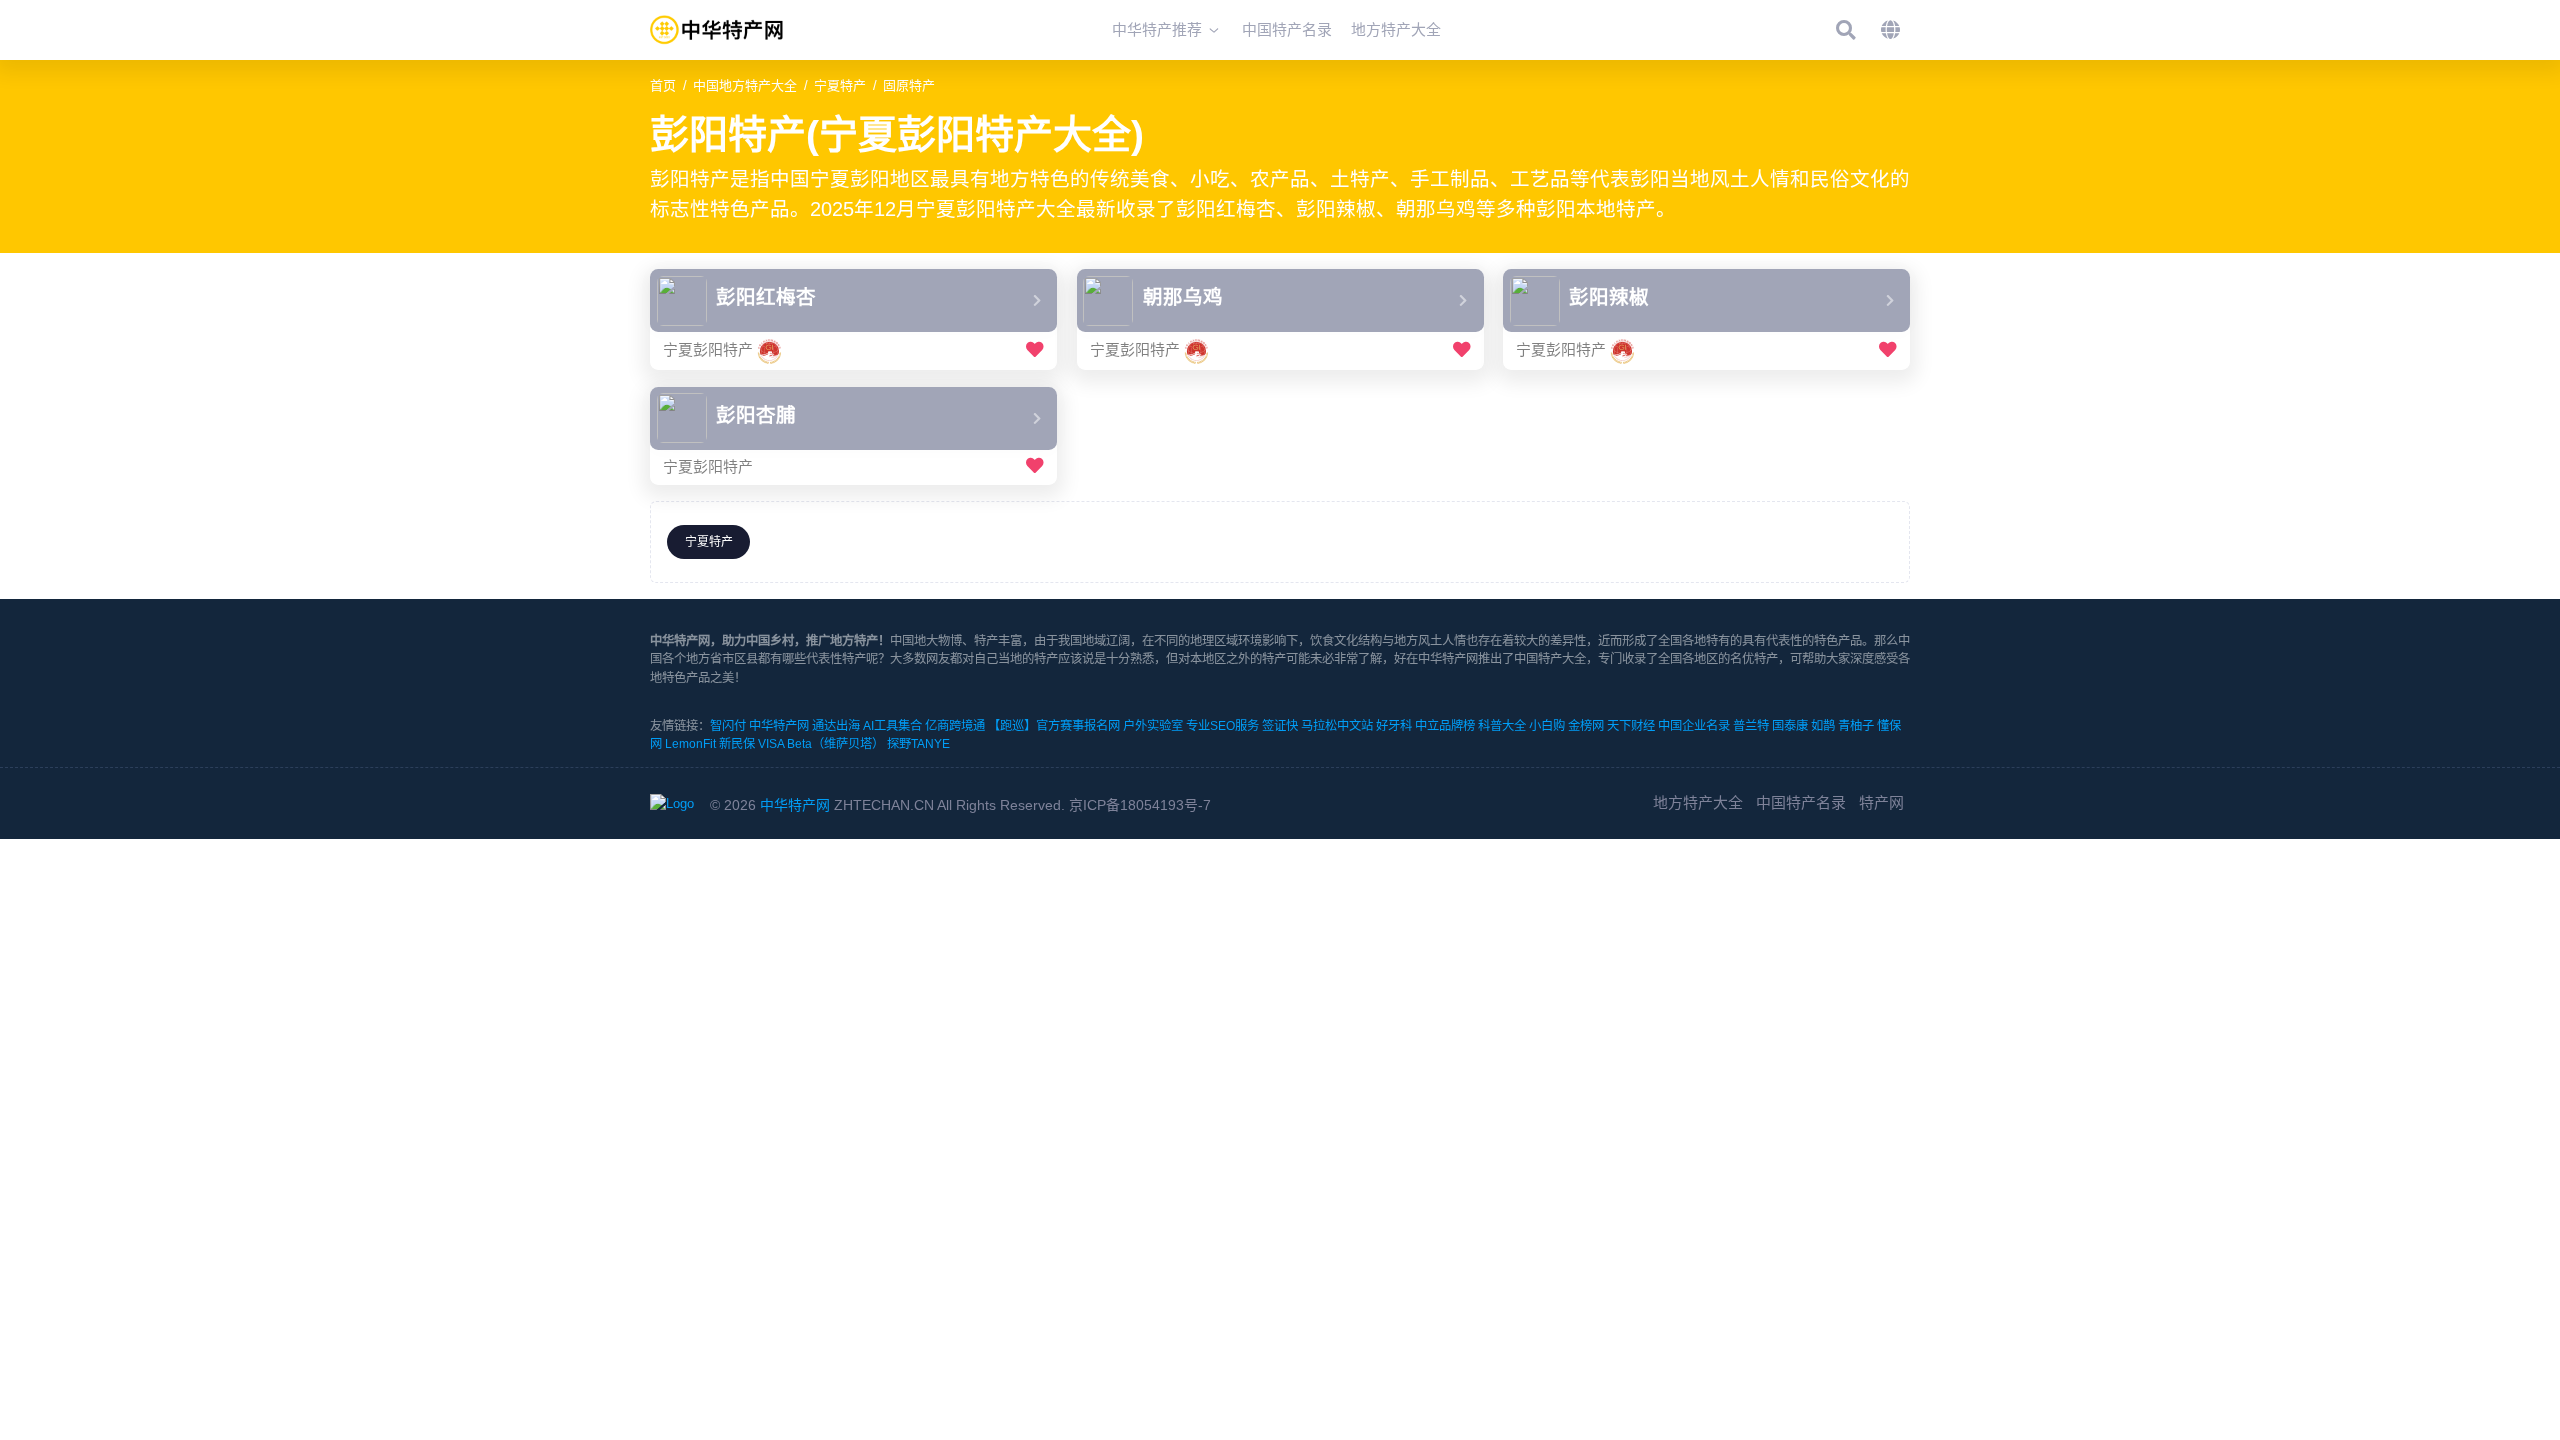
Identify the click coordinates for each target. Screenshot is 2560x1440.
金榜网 (1586, 726)
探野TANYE (918, 744)
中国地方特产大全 (745, 85)
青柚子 (1856, 726)
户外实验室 (1153, 726)
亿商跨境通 (955, 726)
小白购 (1547, 726)
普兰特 (1751, 726)
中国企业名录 (1694, 726)
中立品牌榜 (1445, 726)
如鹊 (1823, 726)
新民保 (737, 744)
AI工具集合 (892, 726)
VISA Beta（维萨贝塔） (821, 744)
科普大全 (1502, 726)
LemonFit (690, 744)
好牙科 (1394, 726)
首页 (663, 85)
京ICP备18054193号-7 (1140, 805)
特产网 (1881, 802)
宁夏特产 (840, 85)
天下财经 (1631, 726)
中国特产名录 (1801, 802)
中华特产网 (779, 726)
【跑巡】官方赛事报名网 (1054, 726)
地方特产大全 (1698, 802)
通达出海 (836, 726)
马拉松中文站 (1337, 726)
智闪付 (728, 726)
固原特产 (909, 85)
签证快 (1280, 726)
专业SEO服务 (1222, 726)
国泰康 (1790, 726)
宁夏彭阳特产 (708, 349)
